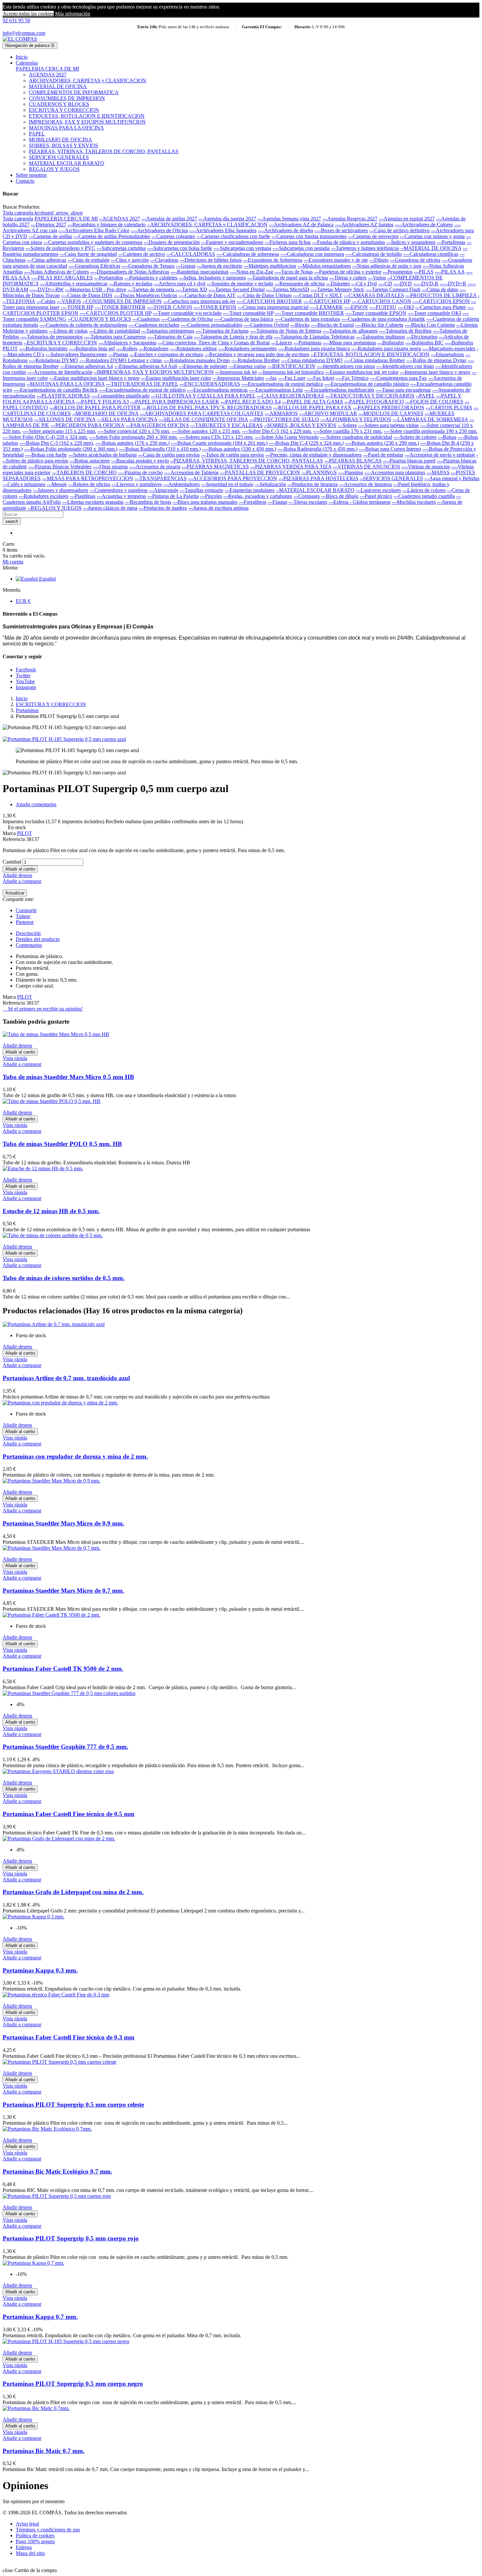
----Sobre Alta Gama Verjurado (287, 437)
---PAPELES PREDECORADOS (389, 408)
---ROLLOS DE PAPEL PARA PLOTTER (95, 408)
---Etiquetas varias (247, 366)
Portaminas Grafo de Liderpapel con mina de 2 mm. (73, 1892)
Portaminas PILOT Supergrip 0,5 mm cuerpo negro (73, 2384)
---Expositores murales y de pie (336, 260)
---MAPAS (438, 472)
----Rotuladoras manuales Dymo (197, 360)
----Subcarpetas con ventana (242, 248)
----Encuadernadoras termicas (217, 390)
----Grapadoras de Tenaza (148, 266)
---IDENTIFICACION (291, 366)
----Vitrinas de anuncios (426, 467)
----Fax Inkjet (320, 378)
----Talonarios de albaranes (350, 331)
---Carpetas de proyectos (373, 236)
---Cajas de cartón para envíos (169, 455)
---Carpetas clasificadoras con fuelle (233, 236)
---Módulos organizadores (324, 266)
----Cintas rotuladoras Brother (374, 360)
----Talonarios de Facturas (222, 331)
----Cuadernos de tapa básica (244, 319)
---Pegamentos (398, 272)
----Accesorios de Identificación (60, 372)
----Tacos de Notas (294, 272)
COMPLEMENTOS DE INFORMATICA (74, 92)
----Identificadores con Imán (405, 366)
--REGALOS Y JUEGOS (55, 508)
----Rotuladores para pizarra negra (386, 348)
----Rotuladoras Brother (255, 360)
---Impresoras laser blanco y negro (435, 372)
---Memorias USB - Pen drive (96, 289)
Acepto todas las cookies (28, 14)
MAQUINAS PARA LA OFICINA (66, 128)
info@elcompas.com (24, 33)
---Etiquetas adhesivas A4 (86, 366)
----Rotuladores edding (193, 348)
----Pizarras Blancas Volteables (60, 467)
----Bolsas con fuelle (46, 455)
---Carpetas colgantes (173, 236)
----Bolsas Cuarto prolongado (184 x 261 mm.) (219, 443)
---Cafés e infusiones (24, 484)
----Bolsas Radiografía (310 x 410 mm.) (160, 449)
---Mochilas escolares (414, 502)
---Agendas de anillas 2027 (169, 219)
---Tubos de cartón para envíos (232, 455)
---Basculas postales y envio (140, 461)
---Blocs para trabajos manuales (205, 502)
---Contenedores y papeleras (119, 490)
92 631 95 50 (16, 20)
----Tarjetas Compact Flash (393, 289)
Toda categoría (18, 219)
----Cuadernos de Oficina (187, 319)
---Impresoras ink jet (236, 372)
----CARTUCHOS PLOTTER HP (116, 313)
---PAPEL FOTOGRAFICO (374, 402)
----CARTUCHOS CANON (381, 301)
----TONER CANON (170, 307)
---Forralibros (252, 502)
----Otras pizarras (110, 467)
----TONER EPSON (215, 307)
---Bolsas (447, 437)
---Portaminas (307, 343)
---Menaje (57, 484)
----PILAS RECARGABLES (62, 278)
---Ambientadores (181, 484)
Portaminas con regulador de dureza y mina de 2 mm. (75, 1456)
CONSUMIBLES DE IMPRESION (67, 98)
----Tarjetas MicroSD (288, 289)
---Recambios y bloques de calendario (107, 225)
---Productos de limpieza (312, 484)
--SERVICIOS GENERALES (391, 478)
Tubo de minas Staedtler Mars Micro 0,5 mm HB (68, 1077)
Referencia (14, 839)
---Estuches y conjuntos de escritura (166, 354)
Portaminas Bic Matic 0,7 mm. (44, 2451)
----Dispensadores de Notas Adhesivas (130, 272)
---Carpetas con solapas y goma (432, 236)
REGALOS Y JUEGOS (54, 169)
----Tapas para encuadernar (403, 390)
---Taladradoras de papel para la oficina (288, 278)
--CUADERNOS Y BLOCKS (99, 319)
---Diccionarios (422, 337)
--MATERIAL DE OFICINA (431, 248)
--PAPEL (425, 396)
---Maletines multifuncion (270, 266)
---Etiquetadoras (447, 354)
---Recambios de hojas (148, 502)
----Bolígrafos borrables (43, 348)
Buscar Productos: (21, 207)
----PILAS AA (450, 272)
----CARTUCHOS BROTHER (269, 301)
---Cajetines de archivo (141, 254)
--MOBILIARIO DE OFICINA (105, 413)
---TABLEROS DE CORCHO (84, 472)
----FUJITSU (383, 307)
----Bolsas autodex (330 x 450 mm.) (239, 449)
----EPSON (356, 307)
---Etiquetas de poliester (203, 366)
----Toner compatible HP (248, 313)
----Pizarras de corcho (140, 472)
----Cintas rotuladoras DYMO (312, 360)
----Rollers (127, 348)
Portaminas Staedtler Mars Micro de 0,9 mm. (63, 1523)
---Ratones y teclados (131, 284)
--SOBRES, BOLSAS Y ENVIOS (300, 425)
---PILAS (424, 272)
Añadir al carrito (20, 869)
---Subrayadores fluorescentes (76, 354)
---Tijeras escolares (308, 502)
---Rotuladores (154, 348)
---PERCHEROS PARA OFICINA (87, 425)
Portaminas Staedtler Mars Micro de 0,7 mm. (63, 1591)
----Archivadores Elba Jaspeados (223, 230)
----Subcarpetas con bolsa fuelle (180, 248)
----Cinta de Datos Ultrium (264, 295)
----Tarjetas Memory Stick (337, 289)
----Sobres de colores (415, 437)
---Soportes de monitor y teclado (240, 284)
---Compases (307, 496)
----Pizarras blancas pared (409, 461)
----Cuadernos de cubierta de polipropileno (83, 325)
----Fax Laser (292, 378)
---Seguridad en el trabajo (227, 484)
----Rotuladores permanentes (247, 348)
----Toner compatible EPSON (376, 313)
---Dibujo (379, 260)
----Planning (351, 472)
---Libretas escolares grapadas (93, 502)
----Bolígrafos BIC (424, 343)
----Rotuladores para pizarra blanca (314, 348)
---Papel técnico (376, 496)
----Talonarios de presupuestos (51, 337)
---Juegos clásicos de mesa (110, 508)
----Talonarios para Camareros (115, 337)
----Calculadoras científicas (431, 254)
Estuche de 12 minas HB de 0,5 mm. (51, 1211)
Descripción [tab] (28, 933)
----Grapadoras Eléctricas (94, 266)
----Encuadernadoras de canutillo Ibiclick (56, 390)
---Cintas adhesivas (47, 260)
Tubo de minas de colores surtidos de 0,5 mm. (64, 1278)
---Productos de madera (163, 508)
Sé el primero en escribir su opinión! (43, 1009)
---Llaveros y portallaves (137, 484)
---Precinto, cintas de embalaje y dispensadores (313, 455)
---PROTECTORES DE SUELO (284, 419)
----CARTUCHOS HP (327, 301)
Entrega (24, 2547)
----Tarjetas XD (191, 289)
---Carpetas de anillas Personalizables (112, 236)
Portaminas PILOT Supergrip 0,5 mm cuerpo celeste (73, 2105)
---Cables (46, 301)
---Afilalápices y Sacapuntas (127, 343)
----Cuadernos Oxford (266, 325)
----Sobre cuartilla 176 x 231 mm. (348, 431)
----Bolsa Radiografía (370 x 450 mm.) (317, 449)
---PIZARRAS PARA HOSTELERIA (318, 478)
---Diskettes (338, 284)
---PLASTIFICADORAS (63, 396)
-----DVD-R (426, 284)
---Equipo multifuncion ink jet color (362, 372)
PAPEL (37, 134)
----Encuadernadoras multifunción (339, 390)
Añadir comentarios (36, 804)
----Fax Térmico (352, 378)
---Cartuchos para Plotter (441, 307)
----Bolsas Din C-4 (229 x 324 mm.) (306, 443)
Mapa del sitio (30, 2553)
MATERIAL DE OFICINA (58, 86)
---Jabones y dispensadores (60, 490)
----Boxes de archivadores (341, 230)
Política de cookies (35, 2535)
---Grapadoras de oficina (415, 260)
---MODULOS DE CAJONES (391, 413)
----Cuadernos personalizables (211, 325)
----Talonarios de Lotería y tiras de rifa (233, 337)
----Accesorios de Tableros (191, 472)
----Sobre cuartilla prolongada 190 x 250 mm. (431, 431)
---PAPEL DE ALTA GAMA (312, 402)
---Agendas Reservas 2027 (350, 219)
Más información (73, 14)
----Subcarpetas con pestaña (301, 248)
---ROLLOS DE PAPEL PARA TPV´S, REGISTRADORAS (207, 408)
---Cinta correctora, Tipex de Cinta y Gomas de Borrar (214, 343)
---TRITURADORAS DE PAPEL (142, 384)
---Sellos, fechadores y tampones (212, 278)
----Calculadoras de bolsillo (374, 254)
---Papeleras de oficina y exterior (348, 272)
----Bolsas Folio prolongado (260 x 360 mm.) (71, 449)
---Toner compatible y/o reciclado (187, 313)
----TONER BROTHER (120, 307)
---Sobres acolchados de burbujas (102, 455)
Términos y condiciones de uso (48, 2530)
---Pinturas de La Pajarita (173, 496)
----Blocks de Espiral (332, 325)
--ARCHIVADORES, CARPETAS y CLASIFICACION (207, 225)
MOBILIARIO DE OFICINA (60, 140)
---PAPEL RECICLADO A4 (251, 402)
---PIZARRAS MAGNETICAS (215, 467)
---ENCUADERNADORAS (210, 384)
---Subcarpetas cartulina (121, 248)
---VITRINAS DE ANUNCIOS (366, 467)
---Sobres (347, 425)
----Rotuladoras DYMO (53, 360)
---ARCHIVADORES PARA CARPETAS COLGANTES (201, 413)
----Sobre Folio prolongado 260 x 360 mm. (133, 437)
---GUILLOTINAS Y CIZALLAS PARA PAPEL (203, 396)
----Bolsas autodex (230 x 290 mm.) (382, 443)
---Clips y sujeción (130, 260)
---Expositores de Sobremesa (273, 260)
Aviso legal (27, 2524)
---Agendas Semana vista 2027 (289, 219)
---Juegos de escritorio (220, 266)
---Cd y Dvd (364, 284)
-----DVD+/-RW (47, 289)
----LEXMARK (326, 307)
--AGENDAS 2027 (120, 219)
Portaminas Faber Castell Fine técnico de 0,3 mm (69, 2037)
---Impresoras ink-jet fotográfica (291, 372)
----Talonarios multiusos (380, 337)
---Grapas (186, 266)
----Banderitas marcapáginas (200, 272)
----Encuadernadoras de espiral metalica (282, 384)
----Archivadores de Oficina (159, 230)
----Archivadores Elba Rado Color (94, 230)
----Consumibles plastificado (120, 396)
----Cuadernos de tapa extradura (307, 319)
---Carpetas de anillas (50, 236)
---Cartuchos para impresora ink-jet (199, 301)
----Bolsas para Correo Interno (390, 449)
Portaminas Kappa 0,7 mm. (40, 2317)
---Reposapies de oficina (300, 284)
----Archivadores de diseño (285, 230)
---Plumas (118, 354)
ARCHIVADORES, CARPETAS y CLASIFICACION (88, 81)
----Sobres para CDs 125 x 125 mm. (216, 437)
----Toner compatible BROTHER (309, 313)
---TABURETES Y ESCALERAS (226, 425)
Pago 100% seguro (35, 2541)
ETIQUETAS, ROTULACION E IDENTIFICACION (87, 116)
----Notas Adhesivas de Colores (56, 272)
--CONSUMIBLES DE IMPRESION (122, 301)
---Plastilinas (83, 496)
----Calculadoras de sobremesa (248, 254)
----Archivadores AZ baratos (364, 225)
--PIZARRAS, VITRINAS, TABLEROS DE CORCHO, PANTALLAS (247, 461)
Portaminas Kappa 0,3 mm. (40, 1970)
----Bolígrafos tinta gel (92, 348)
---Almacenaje (164, 490)
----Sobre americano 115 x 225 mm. (59, 431)
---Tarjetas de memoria (151, 289)
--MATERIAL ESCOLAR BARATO (315, 490)
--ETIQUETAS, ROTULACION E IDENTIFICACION (370, 354)
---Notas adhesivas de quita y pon (387, 266)
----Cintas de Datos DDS (87, 295)
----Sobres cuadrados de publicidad (356, 437)
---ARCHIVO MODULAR (328, 413)
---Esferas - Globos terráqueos (360, 502)
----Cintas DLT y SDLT (318, 295)
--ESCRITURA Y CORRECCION (60, 343)
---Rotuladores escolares (44, 496)
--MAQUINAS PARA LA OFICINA (66, 384)
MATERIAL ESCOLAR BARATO (67, 163)
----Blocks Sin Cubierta (379, 325)
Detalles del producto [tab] (38, 939)
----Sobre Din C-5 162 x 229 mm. (277, 431)
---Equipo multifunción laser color (176, 378)
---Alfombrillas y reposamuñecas (74, 284)
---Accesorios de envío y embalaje (440, 455)
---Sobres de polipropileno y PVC (60, 248)
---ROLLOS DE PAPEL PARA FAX (312, 408)
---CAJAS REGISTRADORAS (290, 396)
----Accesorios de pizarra (155, 467)
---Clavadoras (164, 260)
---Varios (377, 278)
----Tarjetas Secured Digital (237, 289)
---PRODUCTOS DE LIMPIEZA (441, 295)
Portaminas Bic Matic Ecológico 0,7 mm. (57, 2171)
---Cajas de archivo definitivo (399, 230)
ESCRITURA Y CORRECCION (64, 110)
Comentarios (29, 945)
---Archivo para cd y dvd (180, 284)
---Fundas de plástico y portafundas (349, 242)
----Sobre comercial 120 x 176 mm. (134, 431)
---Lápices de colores (424, 490)
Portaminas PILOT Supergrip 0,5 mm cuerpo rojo (71, 2238)
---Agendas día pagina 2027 (227, 219)
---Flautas (277, 502)
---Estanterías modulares (250, 490)
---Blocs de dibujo (340, 496)
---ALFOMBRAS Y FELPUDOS (356, 419)
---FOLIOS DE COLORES (434, 402)
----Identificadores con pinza (346, 366)
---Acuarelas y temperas (121, 496)
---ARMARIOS (281, 413)
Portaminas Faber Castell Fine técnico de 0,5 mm (69, 1814)
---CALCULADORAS (191, 254)
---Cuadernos (146, 319)
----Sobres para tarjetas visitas (388, 425)
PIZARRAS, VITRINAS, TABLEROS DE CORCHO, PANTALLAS (104, 151)
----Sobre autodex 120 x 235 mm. (206, 431)
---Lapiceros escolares (378, 490)
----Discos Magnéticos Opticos (145, 295)
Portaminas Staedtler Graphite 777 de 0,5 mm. (65, 1747)
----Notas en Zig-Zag (251, 272)
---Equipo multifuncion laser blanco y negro (94, 378)
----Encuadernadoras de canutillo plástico (367, 384)
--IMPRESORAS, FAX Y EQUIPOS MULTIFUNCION (154, 372)
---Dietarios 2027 (49, 225)
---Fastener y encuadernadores (232, 242)
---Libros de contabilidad (114, 331)
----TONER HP (77, 307)
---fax (271, 378)
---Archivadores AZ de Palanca (301, 225)
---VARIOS (69, 301)
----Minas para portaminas (349, 343)
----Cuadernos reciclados (154, 325)
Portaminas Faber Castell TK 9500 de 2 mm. (63, 1669)
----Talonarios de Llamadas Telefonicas (314, 337)
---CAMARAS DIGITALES (374, 295)
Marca (9, 833)
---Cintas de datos (440, 289)
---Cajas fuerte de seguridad (88, 254)
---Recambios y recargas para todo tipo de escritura (257, 354)
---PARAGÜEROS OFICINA (157, 425)
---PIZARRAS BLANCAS (353, 461)
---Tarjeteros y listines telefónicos (365, 248)
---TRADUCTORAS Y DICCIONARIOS (370, 396)
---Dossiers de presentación (172, 242)
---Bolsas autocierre (90, 461)
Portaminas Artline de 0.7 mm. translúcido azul (66, 1378)
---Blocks (300, 325)
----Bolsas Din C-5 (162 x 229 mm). (57, 443)
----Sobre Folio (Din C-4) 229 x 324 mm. (45, 437)
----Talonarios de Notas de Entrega (286, 331)
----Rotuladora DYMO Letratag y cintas (121, 360)
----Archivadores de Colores (424, 225)
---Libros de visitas (68, 331)
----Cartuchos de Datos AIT (207, 295)
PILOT (25, 833)
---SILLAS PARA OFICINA (127, 419)
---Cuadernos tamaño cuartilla (424, 496)
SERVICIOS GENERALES (59, 157)
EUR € (23, 601)
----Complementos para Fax (398, 378)
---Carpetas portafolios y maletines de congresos (93, 242)
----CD (385, 284)
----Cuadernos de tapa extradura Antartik (383, 319)
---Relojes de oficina (89, 484)
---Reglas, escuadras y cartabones (258, 496)
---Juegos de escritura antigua (218, 508)
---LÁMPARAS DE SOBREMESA (430, 419)
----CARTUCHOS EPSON (441, 301)
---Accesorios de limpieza (365, 484)
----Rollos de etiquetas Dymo (436, 360)
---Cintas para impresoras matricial (273, 307)
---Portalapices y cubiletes (151, 278)
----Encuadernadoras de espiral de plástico (142, 390)
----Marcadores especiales (449, 348)
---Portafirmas (451, 242)
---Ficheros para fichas (288, 242)
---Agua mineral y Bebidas (452, 478)
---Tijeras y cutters (348, 278)
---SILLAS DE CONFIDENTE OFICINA (203, 419)
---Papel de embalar (383, 455)
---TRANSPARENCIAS (161, 478)
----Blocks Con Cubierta (430, 325)
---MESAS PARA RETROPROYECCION (88, 478)
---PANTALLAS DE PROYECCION (260, 472)
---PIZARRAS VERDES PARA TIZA (291, 467)
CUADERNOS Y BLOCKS (59, 104)
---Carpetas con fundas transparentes (309, 236)
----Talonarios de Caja (170, 337)
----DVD (403, 284)
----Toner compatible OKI (434, 313)
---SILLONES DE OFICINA (65, 419)
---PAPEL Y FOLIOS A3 (102, 402)
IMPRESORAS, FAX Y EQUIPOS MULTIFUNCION (87, 122)
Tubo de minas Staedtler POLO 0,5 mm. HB (62, 1144)
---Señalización (270, 484)
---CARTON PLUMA (449, 408)
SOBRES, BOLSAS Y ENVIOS (63, 145)
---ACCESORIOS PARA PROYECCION (232, 478)
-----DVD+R (453, 284)
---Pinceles (211, 496)
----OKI (406, 307)
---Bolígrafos (391, 343)
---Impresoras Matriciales (238, 378)
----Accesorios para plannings (395, 472)
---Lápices (282, 343)
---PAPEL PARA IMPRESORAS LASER (175, 402)
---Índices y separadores (411, 242)
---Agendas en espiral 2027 (407, 219)
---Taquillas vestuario (201, 490)
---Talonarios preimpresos (168, 331)
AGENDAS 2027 (48, 75)
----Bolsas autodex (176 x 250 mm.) (132, 443)
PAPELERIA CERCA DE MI (47, 69)
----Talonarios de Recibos (405, 331)
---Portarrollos (109, 278)
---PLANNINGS (319, 472)
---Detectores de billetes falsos (211, 260)
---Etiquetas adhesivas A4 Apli (146, 366)
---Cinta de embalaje (89, 260)
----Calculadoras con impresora (312, 254)
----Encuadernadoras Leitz (276, 390)
